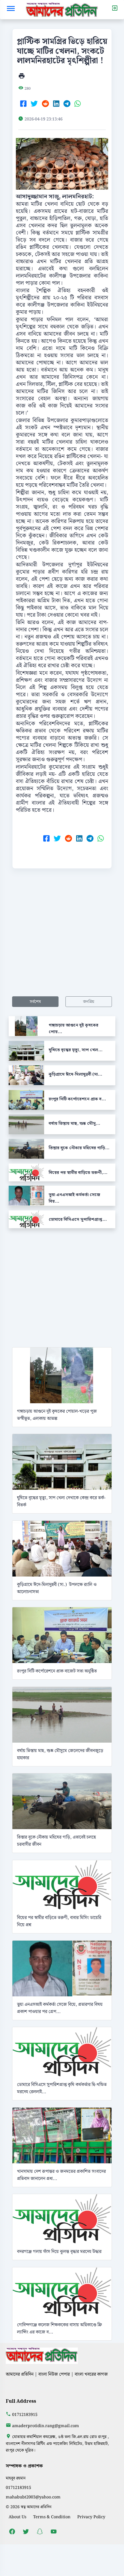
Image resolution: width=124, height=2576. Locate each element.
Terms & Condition (52, 2517)
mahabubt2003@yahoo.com (33, 2497)
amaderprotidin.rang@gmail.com (46, 2426)
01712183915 (25, 2415)
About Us (17, 2517)
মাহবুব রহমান (16, 2478)
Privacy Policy (91, 2517)
